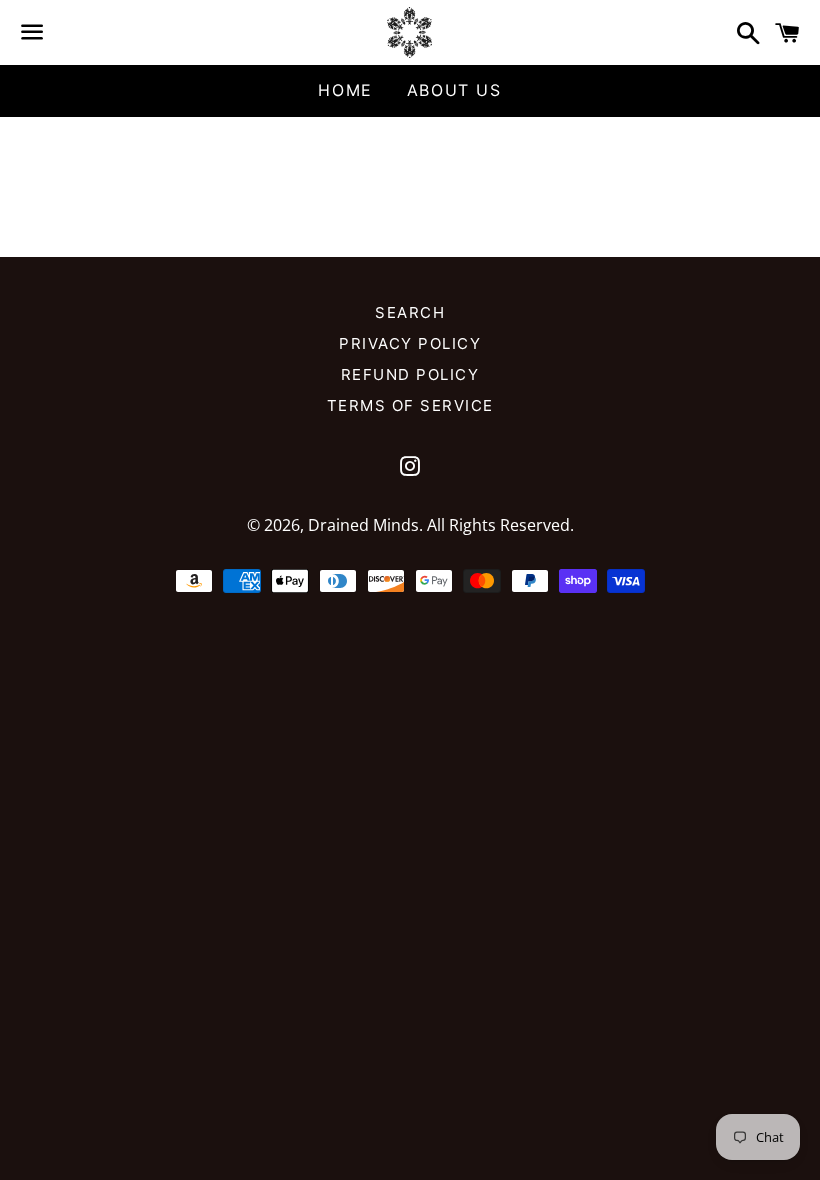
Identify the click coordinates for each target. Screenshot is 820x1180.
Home (345, 90)
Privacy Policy (410, 343)
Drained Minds (363, 525)
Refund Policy (410, 374)
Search (410, 312)
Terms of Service (410, 405)
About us (454, 90)
